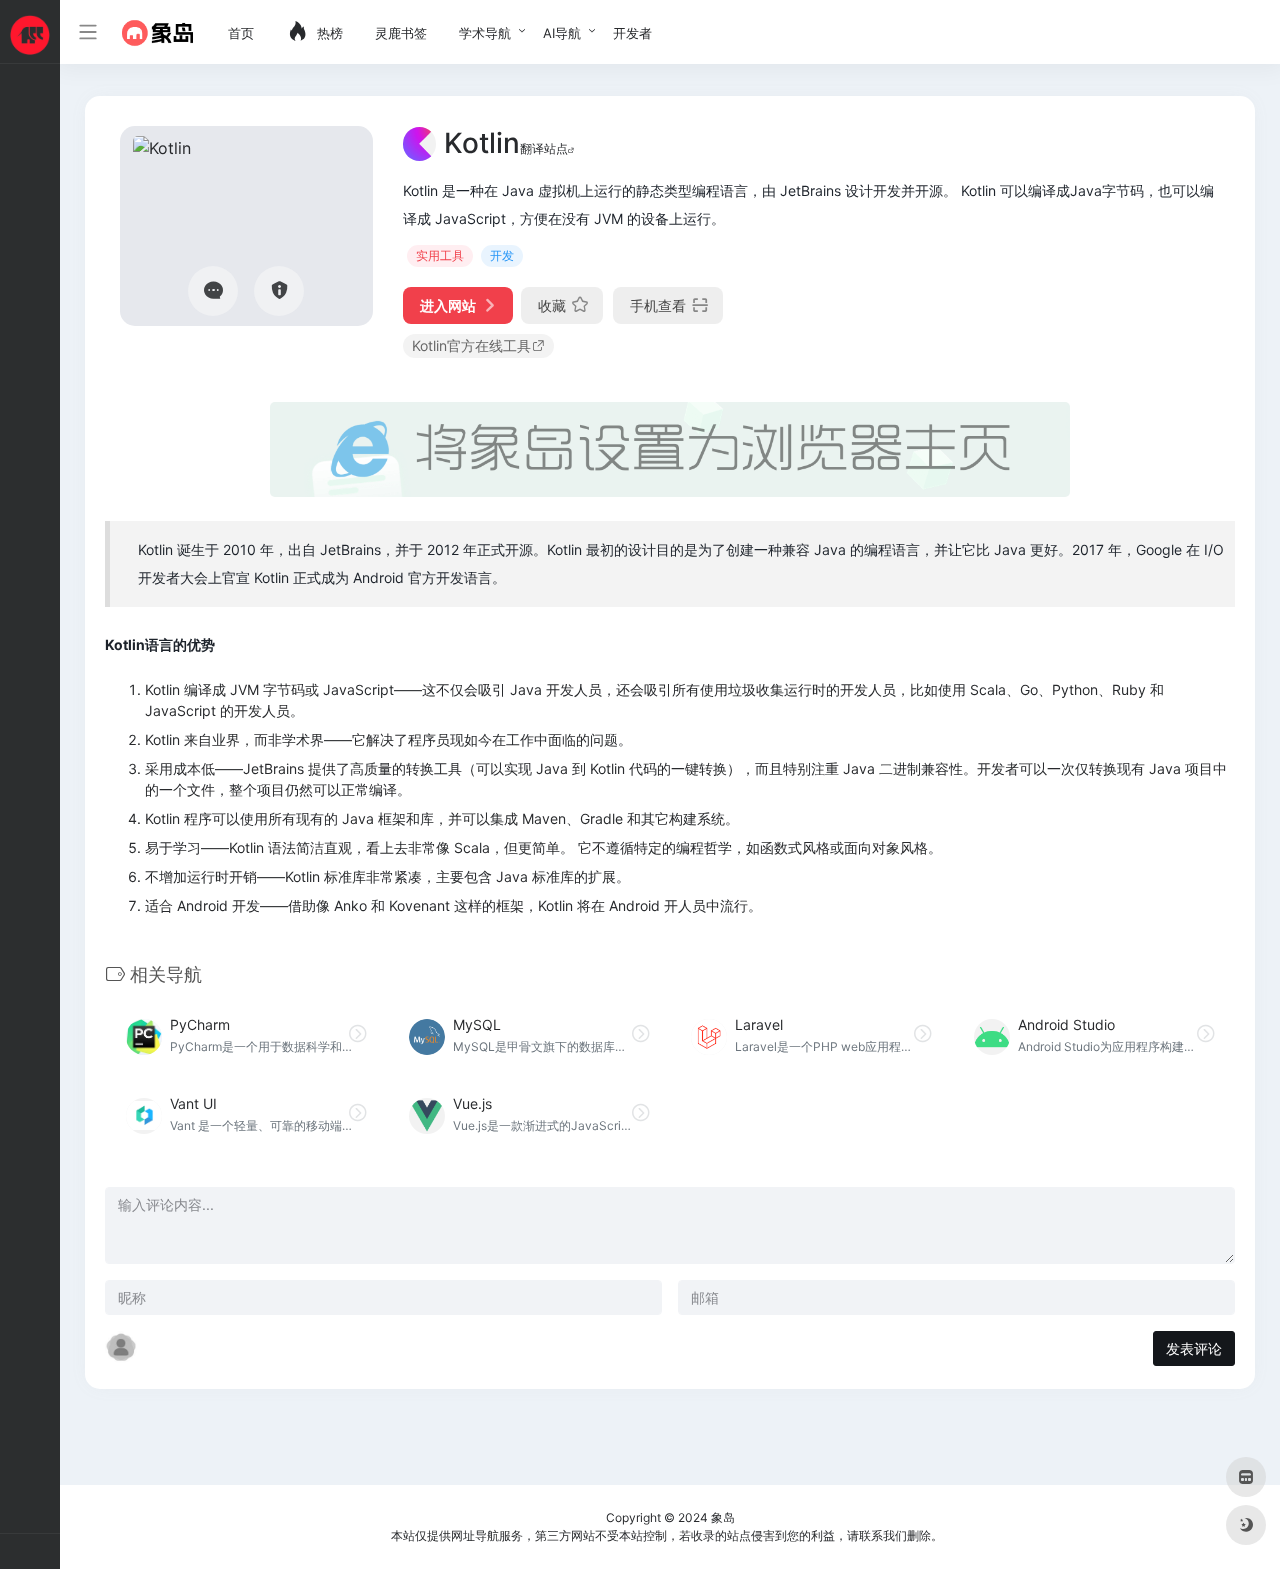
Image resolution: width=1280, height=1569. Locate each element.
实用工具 (440, 255)
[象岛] (157, 32)
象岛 (723, 1517)
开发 (502, 255)
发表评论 (1194, 1348)
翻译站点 (544, 148)
